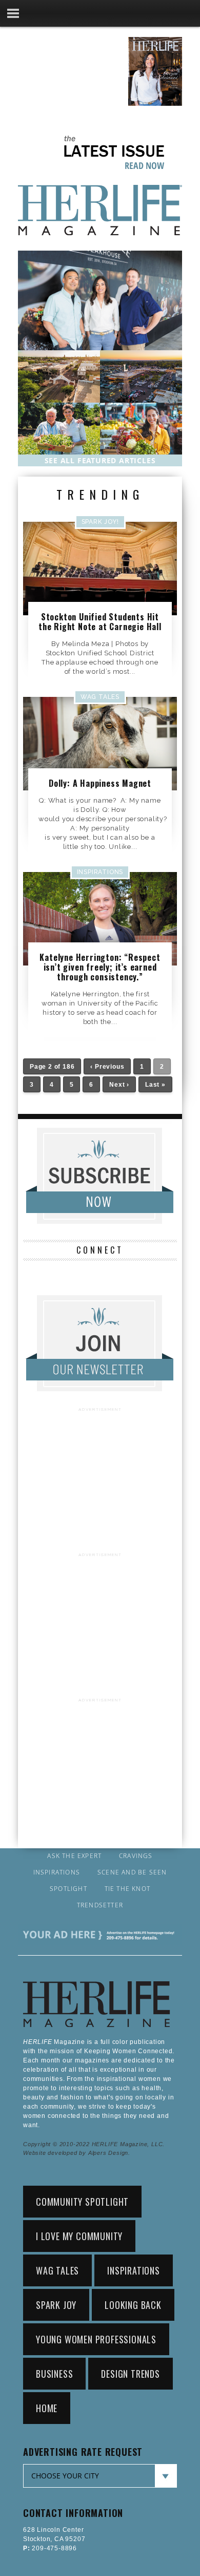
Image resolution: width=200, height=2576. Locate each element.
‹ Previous (107, 1067)
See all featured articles (100, 460)
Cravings (136, 1856)
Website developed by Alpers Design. (77, 2153)
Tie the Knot (127, 1889)
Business (54, 2374)
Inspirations (57, 1872)
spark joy (56, 2305)
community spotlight (82, 2202)
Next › (119, 1085)
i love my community (79, 2236)
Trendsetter (100, 1905)
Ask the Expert (74, 1856)
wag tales (57, 2270)
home (47, 2408)
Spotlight (68, 1889)
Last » (155, 1085)
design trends (130, 2374)
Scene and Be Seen (132, 1872)
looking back (133, 2305)
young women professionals (96, 2339)
